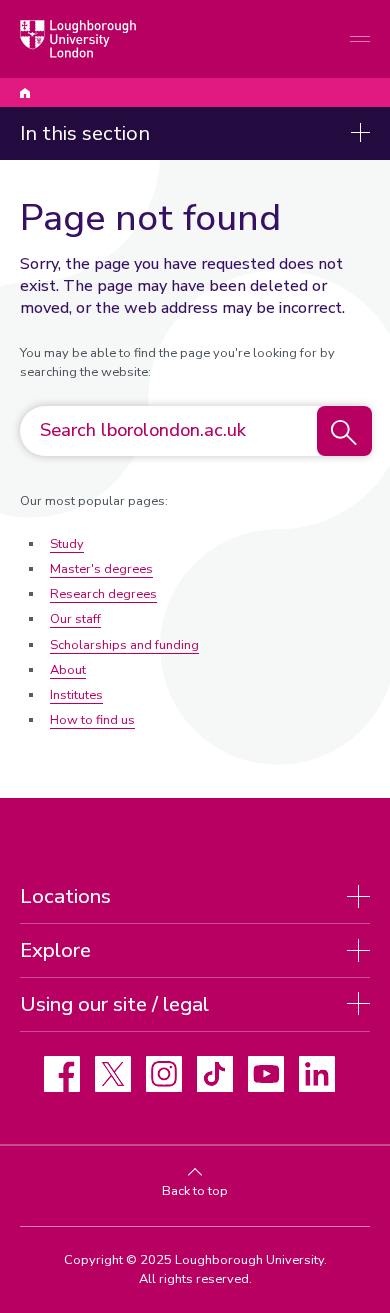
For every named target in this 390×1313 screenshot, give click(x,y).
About (68, 670)
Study (67, 544)
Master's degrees (101, 569)
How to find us (92, 720)
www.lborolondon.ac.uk (25, 93)
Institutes (76, 695)
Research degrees (103, 594)
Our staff (75, 619)
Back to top (195, 1191)
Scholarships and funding (124, 645)
